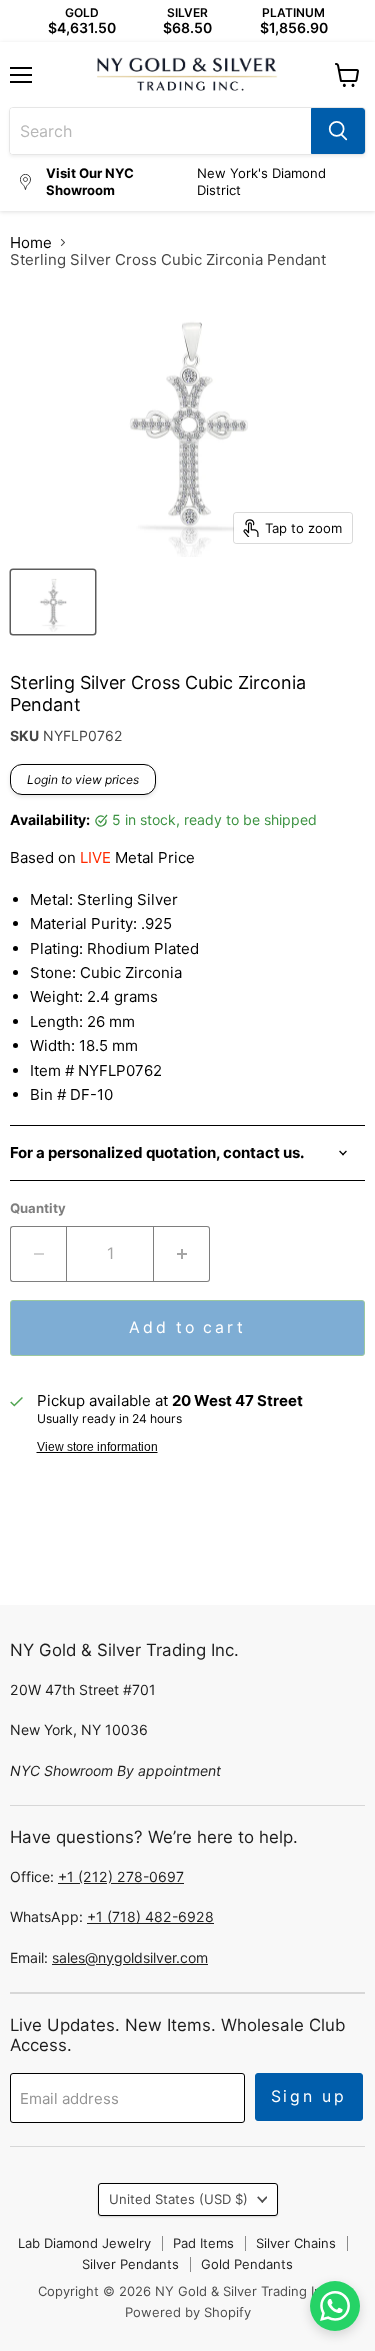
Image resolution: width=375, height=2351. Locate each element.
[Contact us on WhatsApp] (335, 2306)
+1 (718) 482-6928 (150, 1916)
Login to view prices (83, 779)
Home (31, 242)
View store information (97, 1447)
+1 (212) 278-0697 (121, 1876)
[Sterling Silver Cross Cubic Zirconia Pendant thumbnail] (53, 602)
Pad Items (203, 2243)
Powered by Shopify (188, 2312)
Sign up (309, 2096)
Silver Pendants (130, 2264)
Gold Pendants (247, 2264)
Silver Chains (296, 2243)
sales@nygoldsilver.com (130, 1957)
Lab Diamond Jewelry (84, 2243)
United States (178, 2199)
